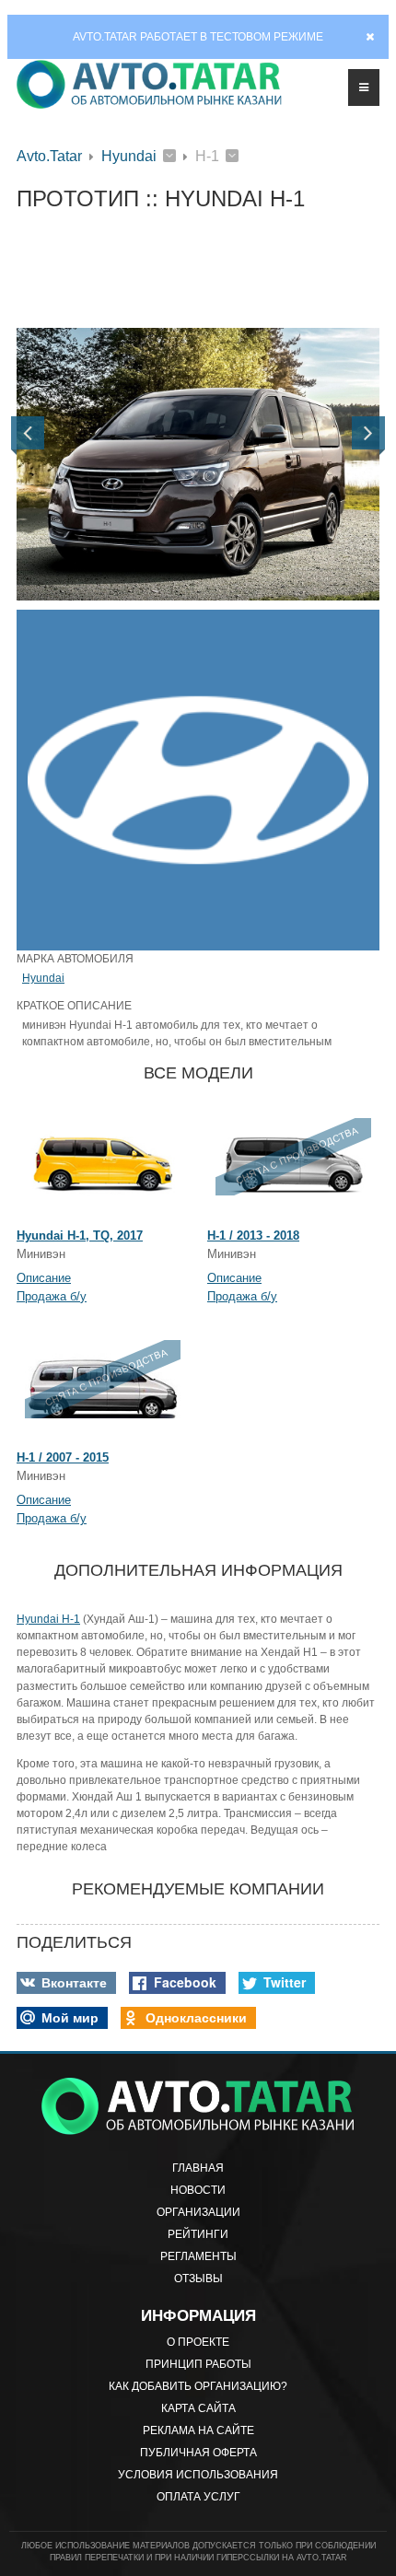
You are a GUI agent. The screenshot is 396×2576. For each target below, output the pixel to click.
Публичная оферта (198, 2453)
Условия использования (198, 2475)
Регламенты (198, 2256)
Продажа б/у (52, 1296)
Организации (198, 2212)
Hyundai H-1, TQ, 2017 (80, 1236)
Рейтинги (198, 2234)
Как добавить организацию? (198, 2386)
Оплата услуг (198, 2497)
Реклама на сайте (198, 2430)
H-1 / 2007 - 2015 (63, 1457)
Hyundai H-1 (48, 1619)
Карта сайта (198, 2408)
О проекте (198, 2342)
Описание (44, 1278)
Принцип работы (198, 2364)
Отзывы (198, 2279)
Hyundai (129, 156)
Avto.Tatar (49, 156)
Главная (198, 2168)
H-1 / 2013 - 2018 (253, 1236)
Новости (198, 2190)
